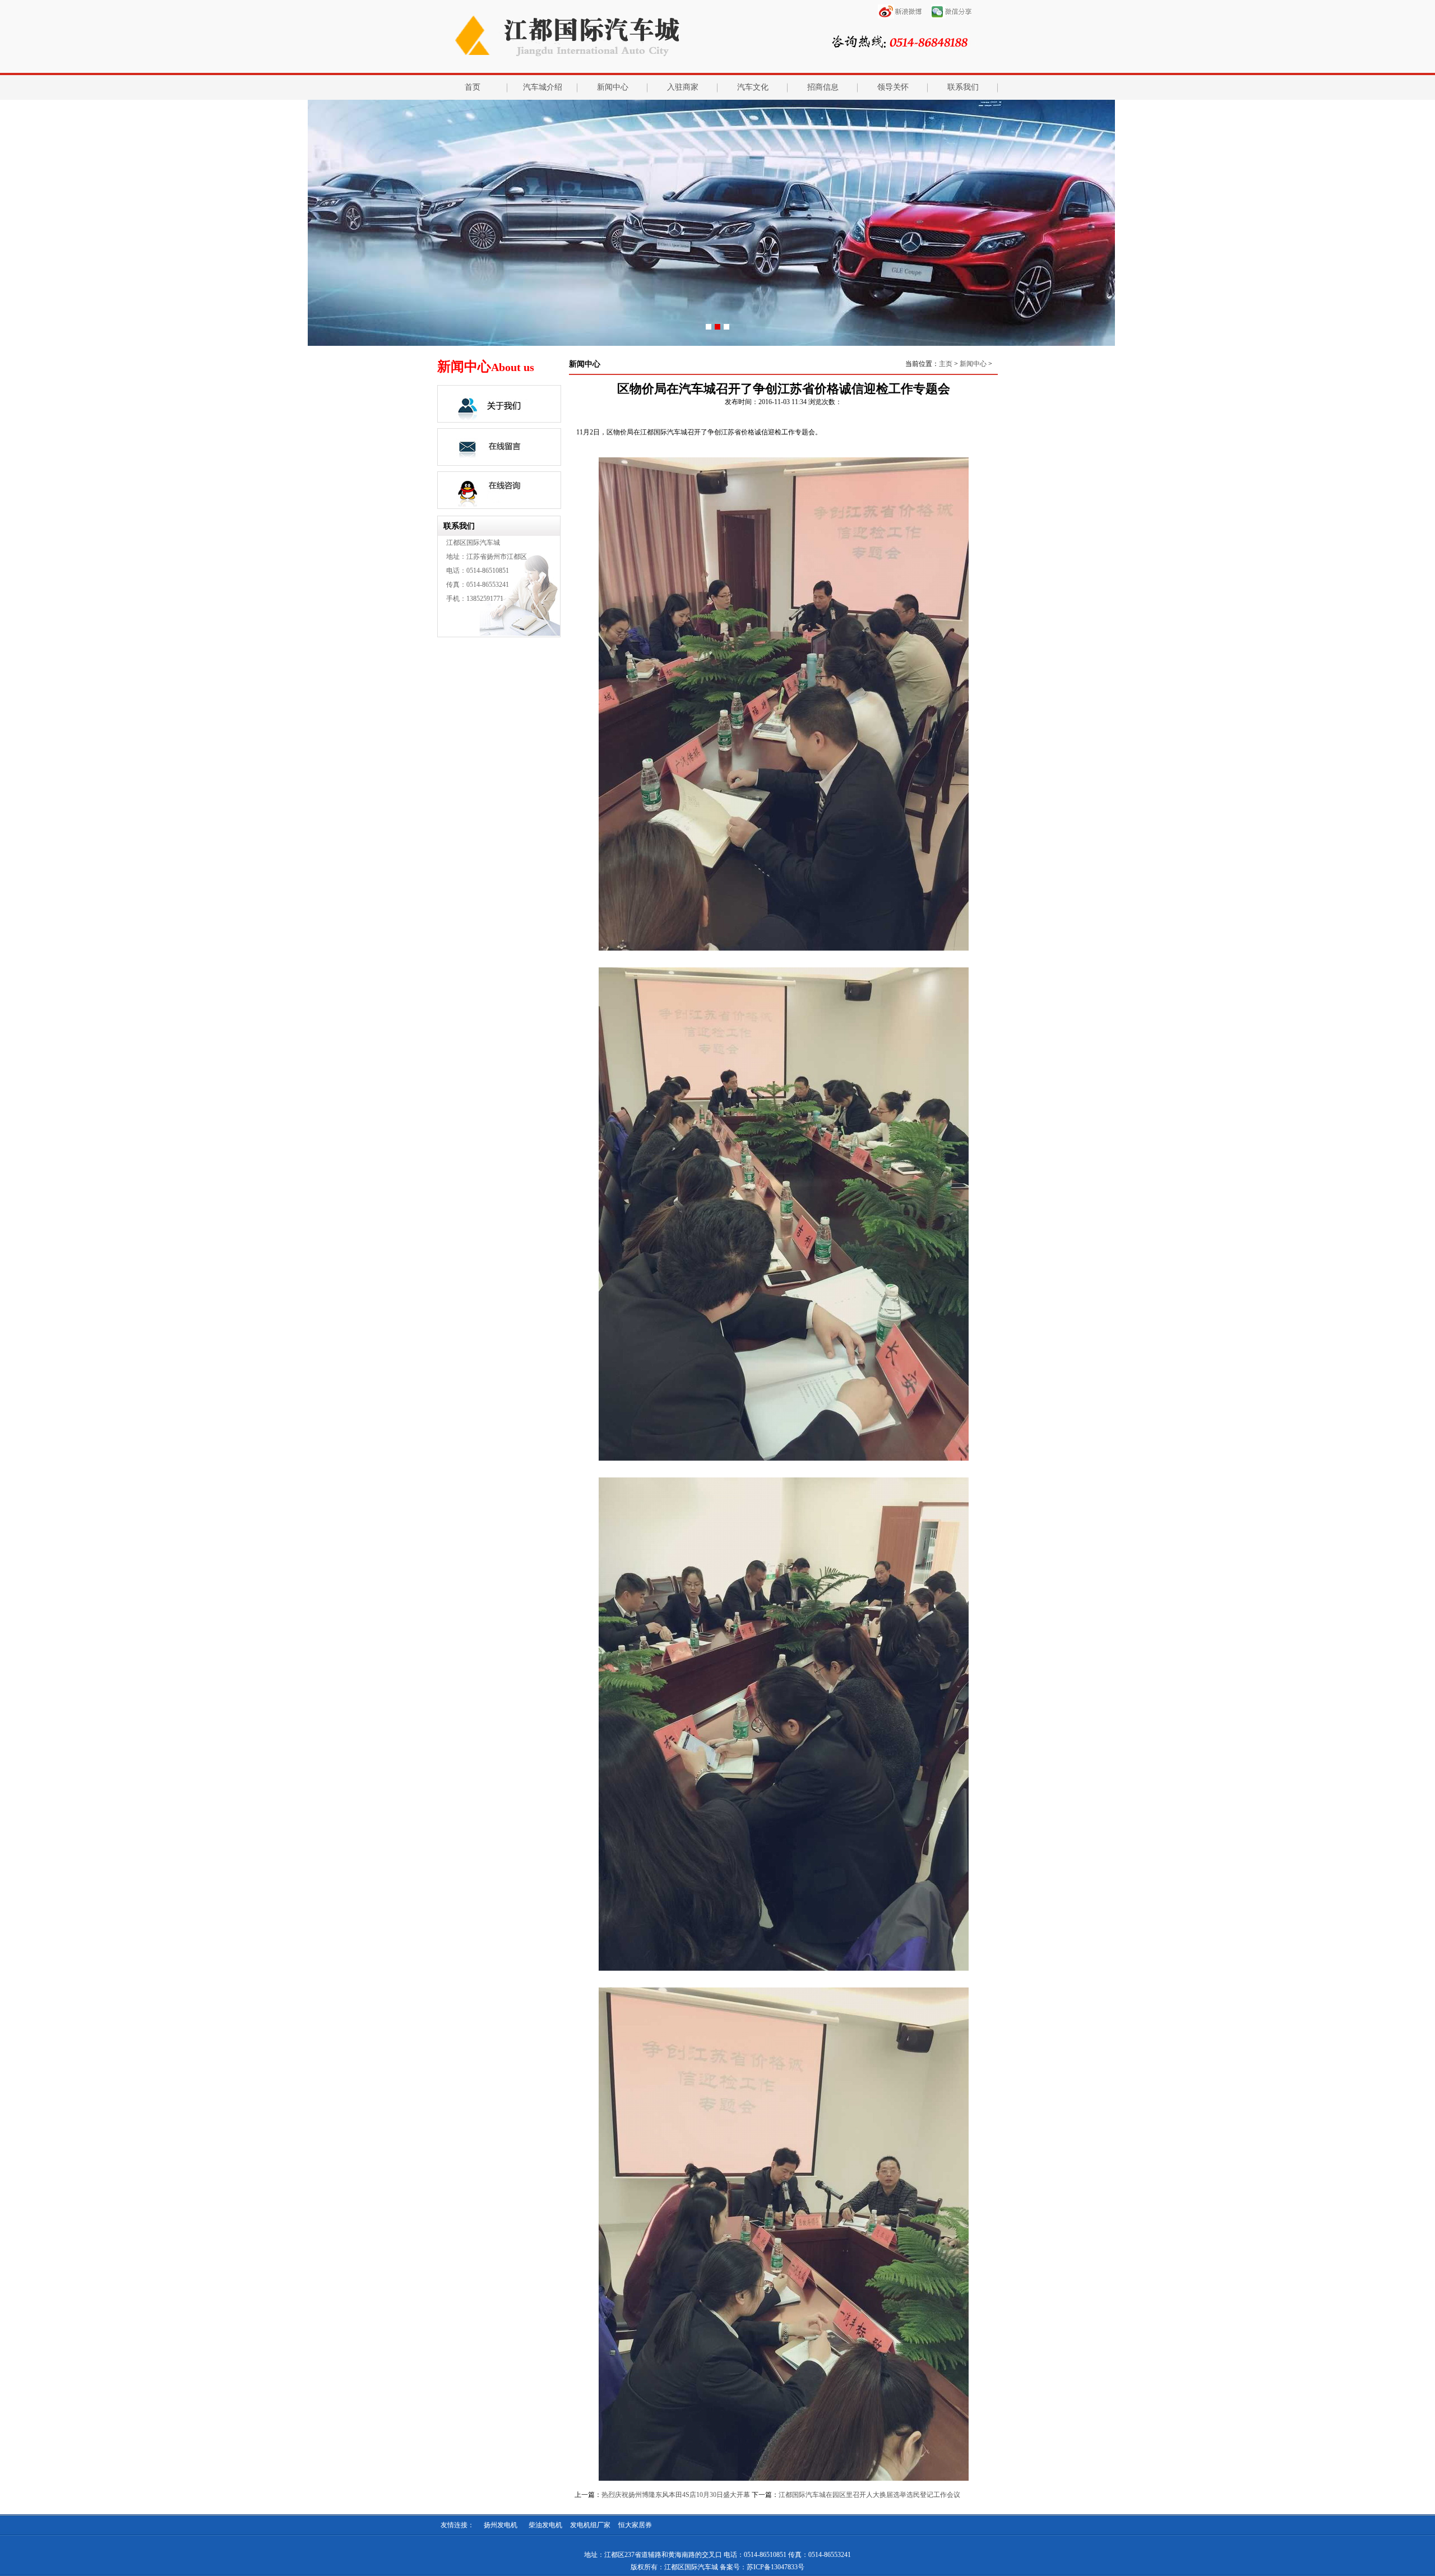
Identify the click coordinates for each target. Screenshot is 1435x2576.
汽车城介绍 (543, 87)
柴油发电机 (545, 2525)
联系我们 (963, 87)
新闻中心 (613, 87)
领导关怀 (893, 87)
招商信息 (823, 87)
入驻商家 (683, 87)
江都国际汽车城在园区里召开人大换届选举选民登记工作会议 (869, 2495)
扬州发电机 (501, 2525)
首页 (473, 87)
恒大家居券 (635, 2525)
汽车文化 (753, 87)
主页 (946, 364)
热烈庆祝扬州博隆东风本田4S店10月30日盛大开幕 (676, 2495)
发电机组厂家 (590, 2525)
